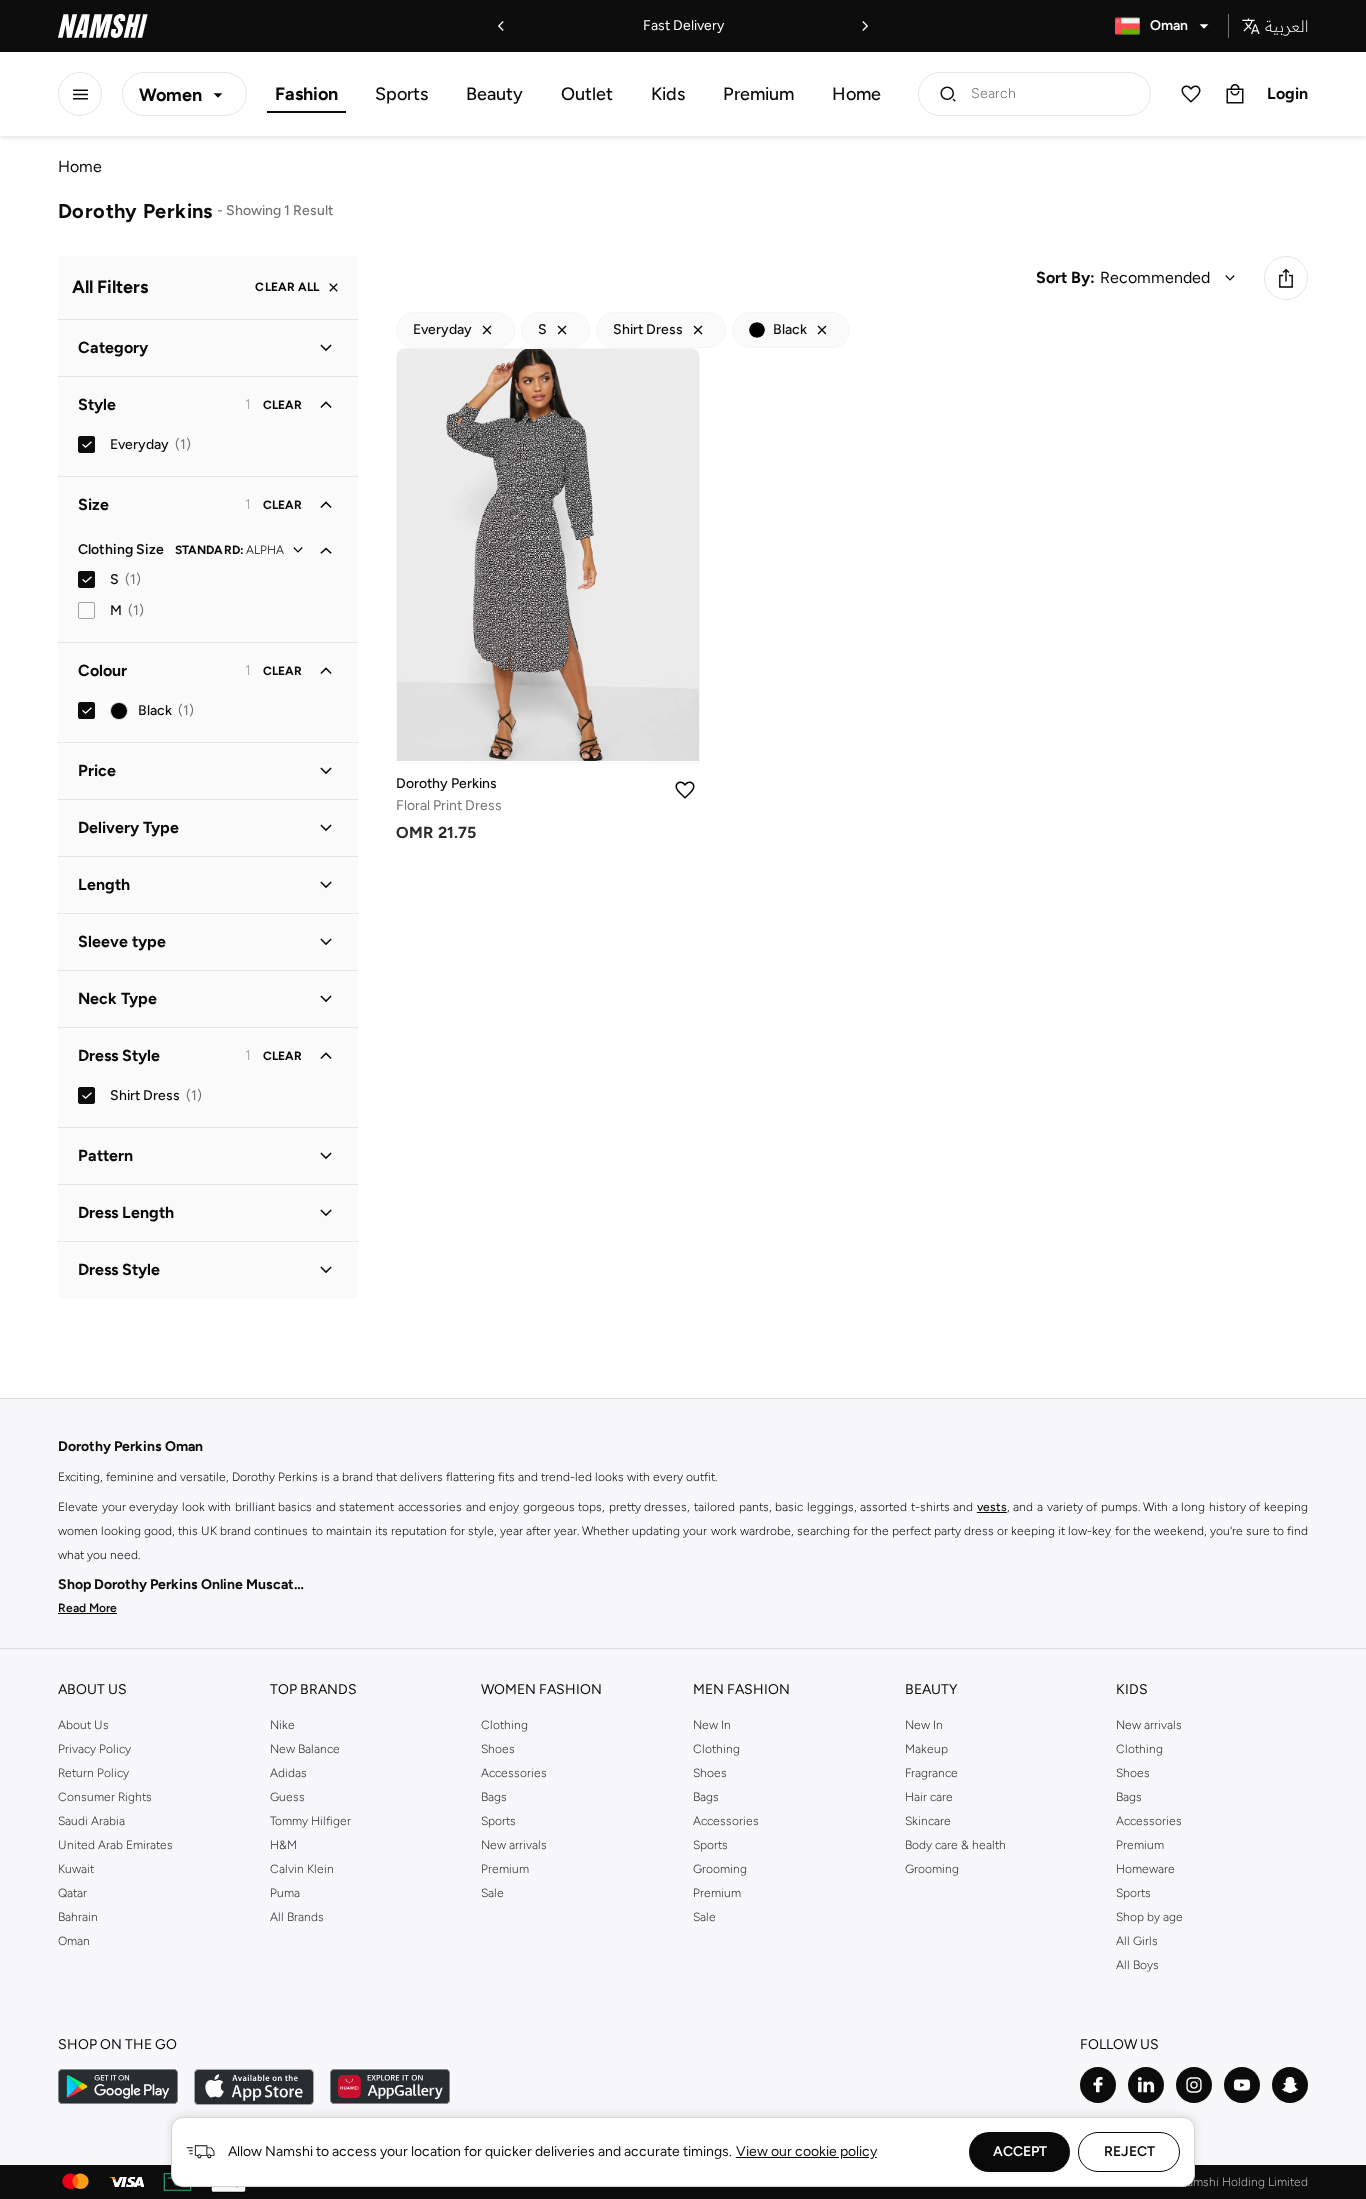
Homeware (1145, 1869)
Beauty (494, 94)
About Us (83, 1725)
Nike (282, 1725)
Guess (287, 1797)
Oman (74, 1941)
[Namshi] (103, 26)
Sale (492, 1893)
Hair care (929, 1797)
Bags (494, 1797)
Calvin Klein (302, 1869)
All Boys (1137, 1965)
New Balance (305, 1749)
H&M (283, 1845)
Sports (401, 94)
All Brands (297, 1917)
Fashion (306, 94)
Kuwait (76, 1869)
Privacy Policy (94, 1749)
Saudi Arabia (91, 1821)
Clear (282, 405)
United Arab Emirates (115, 1845)
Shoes (498, 1749)
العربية (1286, 26)
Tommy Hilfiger (310, 1821)
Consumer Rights (105, 1797)
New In (712, 1725)
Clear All (287, 288)
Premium (758, 94)
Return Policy (93, 1773)
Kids (668, 94)
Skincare (928, 1821)
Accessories (514, 1773)
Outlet (587, 94)
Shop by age (1149, 1917)
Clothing (504, 1725)
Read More (87, 1608)
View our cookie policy (806, 2151)
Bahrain (78, 1917)
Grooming (720, 1869)
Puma (285, 1893)
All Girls (1137, 1941)
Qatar (72, 1893)
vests (992, 1507)
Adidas (288, 1773)
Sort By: (1065, 277)
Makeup (926, 1749)
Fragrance (931, 1773)
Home (856, 94)
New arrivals (514, 1845)
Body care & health (955, 1845)
